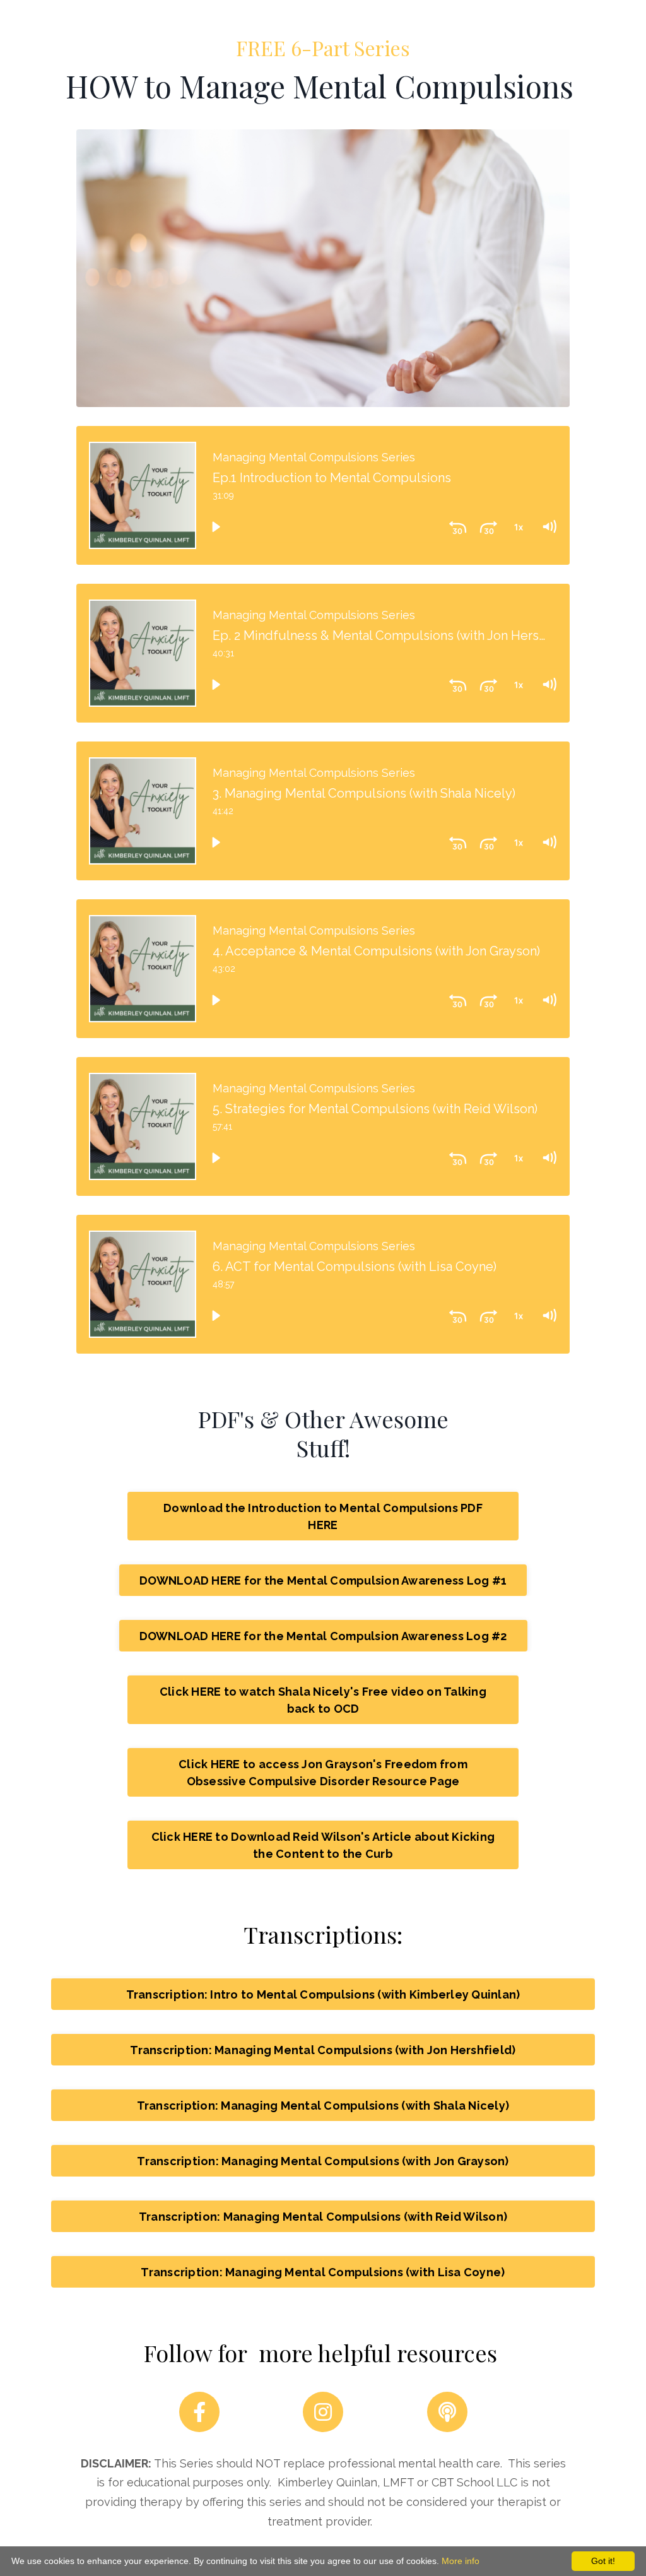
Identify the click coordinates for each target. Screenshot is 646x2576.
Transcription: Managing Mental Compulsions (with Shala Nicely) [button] (323, 2106)
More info (461, 2561)
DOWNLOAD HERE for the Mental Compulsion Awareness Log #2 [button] (323, 1636)
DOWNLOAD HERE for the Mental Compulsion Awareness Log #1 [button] (323, 1580)
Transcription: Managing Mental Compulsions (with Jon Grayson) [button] (323, 2161)
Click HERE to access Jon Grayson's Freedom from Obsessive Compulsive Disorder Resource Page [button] (323, 1773)
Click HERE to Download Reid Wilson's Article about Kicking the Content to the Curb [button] (323, 1845)
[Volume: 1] (549, 527)
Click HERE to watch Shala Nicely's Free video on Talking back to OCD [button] (323, 1700)
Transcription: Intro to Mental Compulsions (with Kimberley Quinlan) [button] (323, 1994)
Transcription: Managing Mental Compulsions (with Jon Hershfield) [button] (323, 2050)
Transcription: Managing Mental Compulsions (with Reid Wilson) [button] (323, 2217)
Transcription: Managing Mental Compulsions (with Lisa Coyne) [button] (323, 2272)
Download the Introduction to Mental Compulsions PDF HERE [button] (323, 1516)
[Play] (216, 527)
